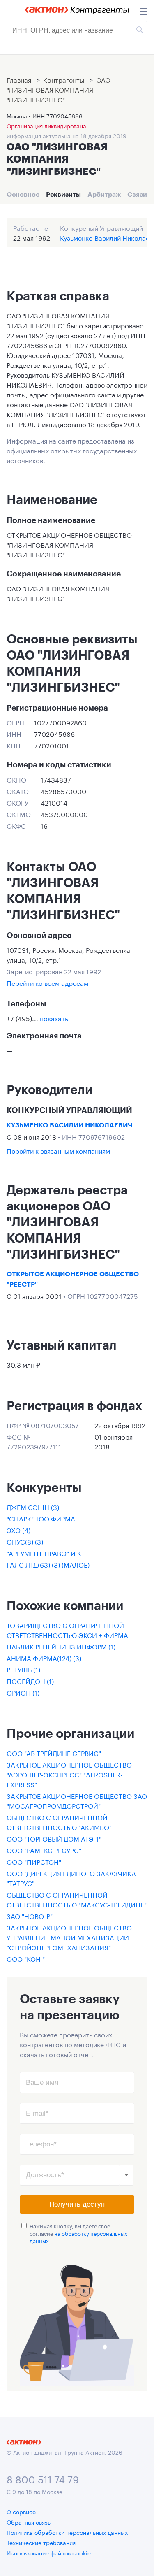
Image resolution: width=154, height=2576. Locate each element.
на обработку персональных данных (78, 2237)
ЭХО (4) (18, 1530)
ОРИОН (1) (23, 1692)
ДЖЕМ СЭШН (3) (33, 1506)
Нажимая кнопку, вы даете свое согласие (78, 2233)
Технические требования (41, 2542)
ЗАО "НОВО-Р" (30, 1915)
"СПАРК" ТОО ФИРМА (41, 1518)
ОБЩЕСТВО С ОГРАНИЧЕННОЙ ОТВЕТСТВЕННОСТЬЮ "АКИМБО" (59, 1822)
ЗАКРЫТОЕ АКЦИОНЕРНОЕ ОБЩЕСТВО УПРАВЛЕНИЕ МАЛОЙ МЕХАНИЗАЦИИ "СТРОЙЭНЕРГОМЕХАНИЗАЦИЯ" (69, 1937)
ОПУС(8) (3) (25, 1541)
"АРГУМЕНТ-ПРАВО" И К (44, 1553)
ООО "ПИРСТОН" (34, 1861)
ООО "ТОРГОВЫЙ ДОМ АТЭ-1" (54, 1838)
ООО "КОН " (26, 1958)
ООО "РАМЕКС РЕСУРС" (44, 1850)
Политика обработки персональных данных (67, 2532)
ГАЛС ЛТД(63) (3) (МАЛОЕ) (48, 1564)
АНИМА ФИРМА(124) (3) (44, 1657)
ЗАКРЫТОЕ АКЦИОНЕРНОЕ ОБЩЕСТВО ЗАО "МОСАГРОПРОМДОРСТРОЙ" (77, 1800)
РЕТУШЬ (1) (23, 1669)
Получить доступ (77, 2204)
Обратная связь (29, 2522)
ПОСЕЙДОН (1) (30, 1681)
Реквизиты (63, 194)
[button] (126, 2175)
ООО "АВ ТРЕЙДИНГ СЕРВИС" (54, 1753)
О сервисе (21, 2511)
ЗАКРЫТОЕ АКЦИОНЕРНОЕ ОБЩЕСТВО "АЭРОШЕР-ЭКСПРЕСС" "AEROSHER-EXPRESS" (69, 1774)
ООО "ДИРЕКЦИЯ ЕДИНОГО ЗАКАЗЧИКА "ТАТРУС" (71, 1878)
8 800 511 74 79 (43, 2478)
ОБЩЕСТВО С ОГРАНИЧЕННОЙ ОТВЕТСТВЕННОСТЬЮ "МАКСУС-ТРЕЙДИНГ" (77, 1899)
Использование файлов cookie (49, 2553)
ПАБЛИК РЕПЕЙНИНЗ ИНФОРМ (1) (61, 1646)
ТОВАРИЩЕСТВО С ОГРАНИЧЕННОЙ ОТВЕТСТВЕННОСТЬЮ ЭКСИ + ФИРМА (67, 1629)
